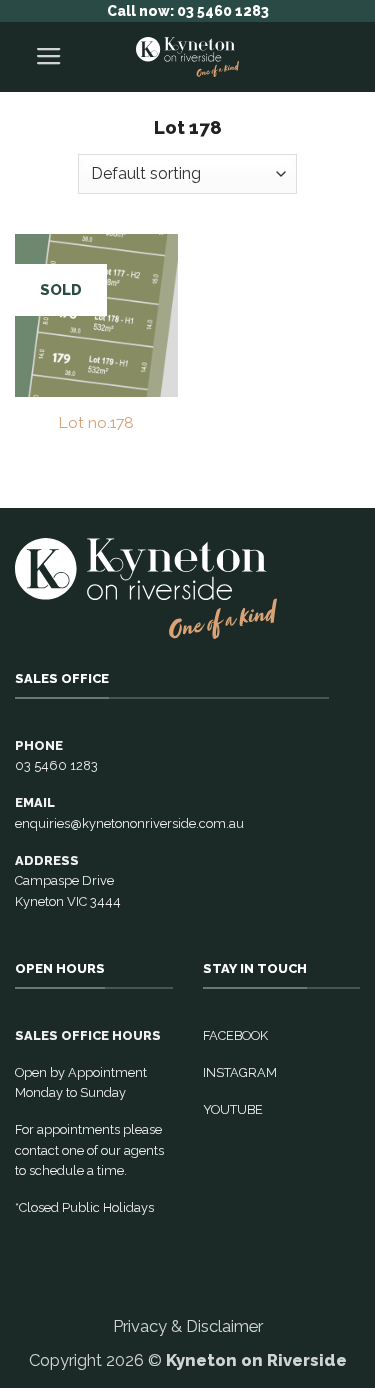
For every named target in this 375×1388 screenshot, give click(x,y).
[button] (49, 57)
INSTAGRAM (240, 1072)
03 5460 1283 (56, 765)
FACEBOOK (235, 1035)
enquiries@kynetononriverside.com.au (129, 823)
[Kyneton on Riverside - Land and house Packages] (188, 57)
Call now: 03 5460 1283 (188, 11)
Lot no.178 (96, 422)
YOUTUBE (233, 1109)
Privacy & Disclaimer (188, 1326)
